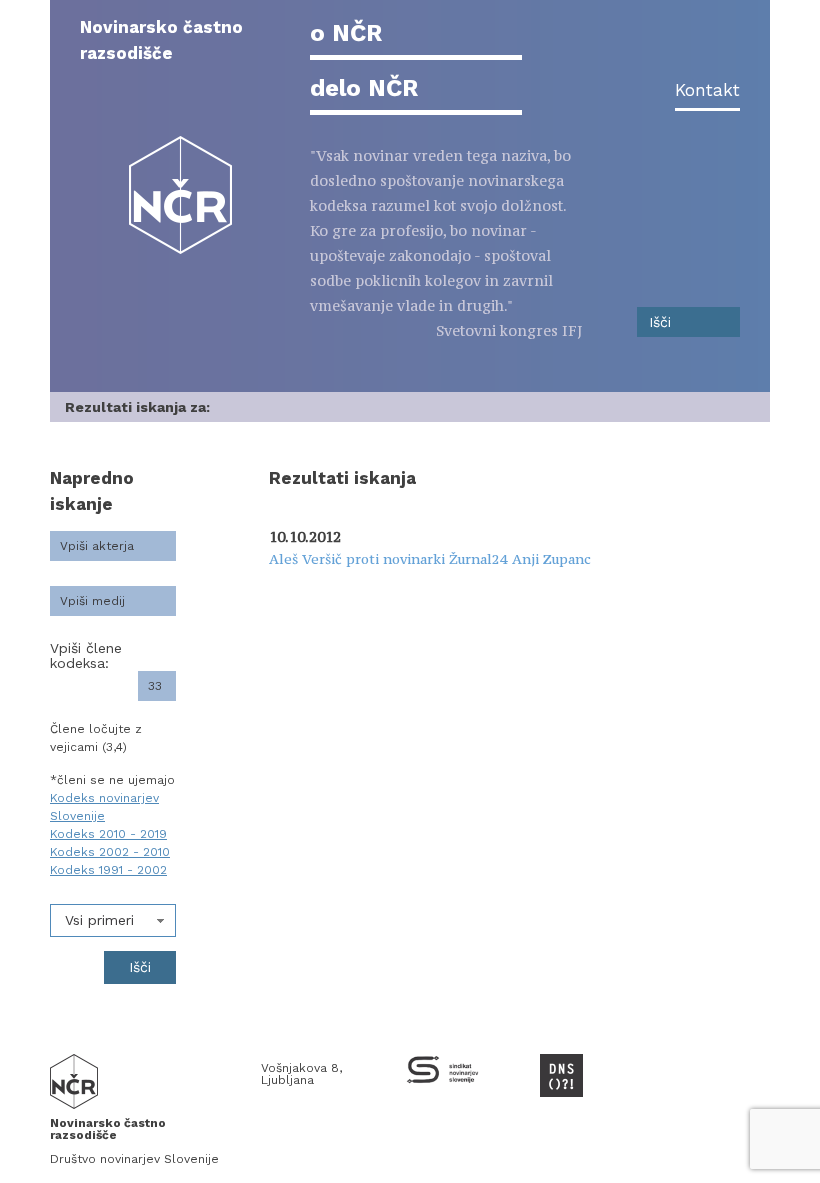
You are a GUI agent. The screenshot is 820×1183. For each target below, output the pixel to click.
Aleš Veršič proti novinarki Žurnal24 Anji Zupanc (430, 559)
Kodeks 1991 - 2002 (108, 870)
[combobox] (113, 920)
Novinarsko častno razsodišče (161, 40)
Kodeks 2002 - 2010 (110, 852)
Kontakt (707, 90)
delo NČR (364, 88)
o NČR (346, 33)
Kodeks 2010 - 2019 (108, 834)
